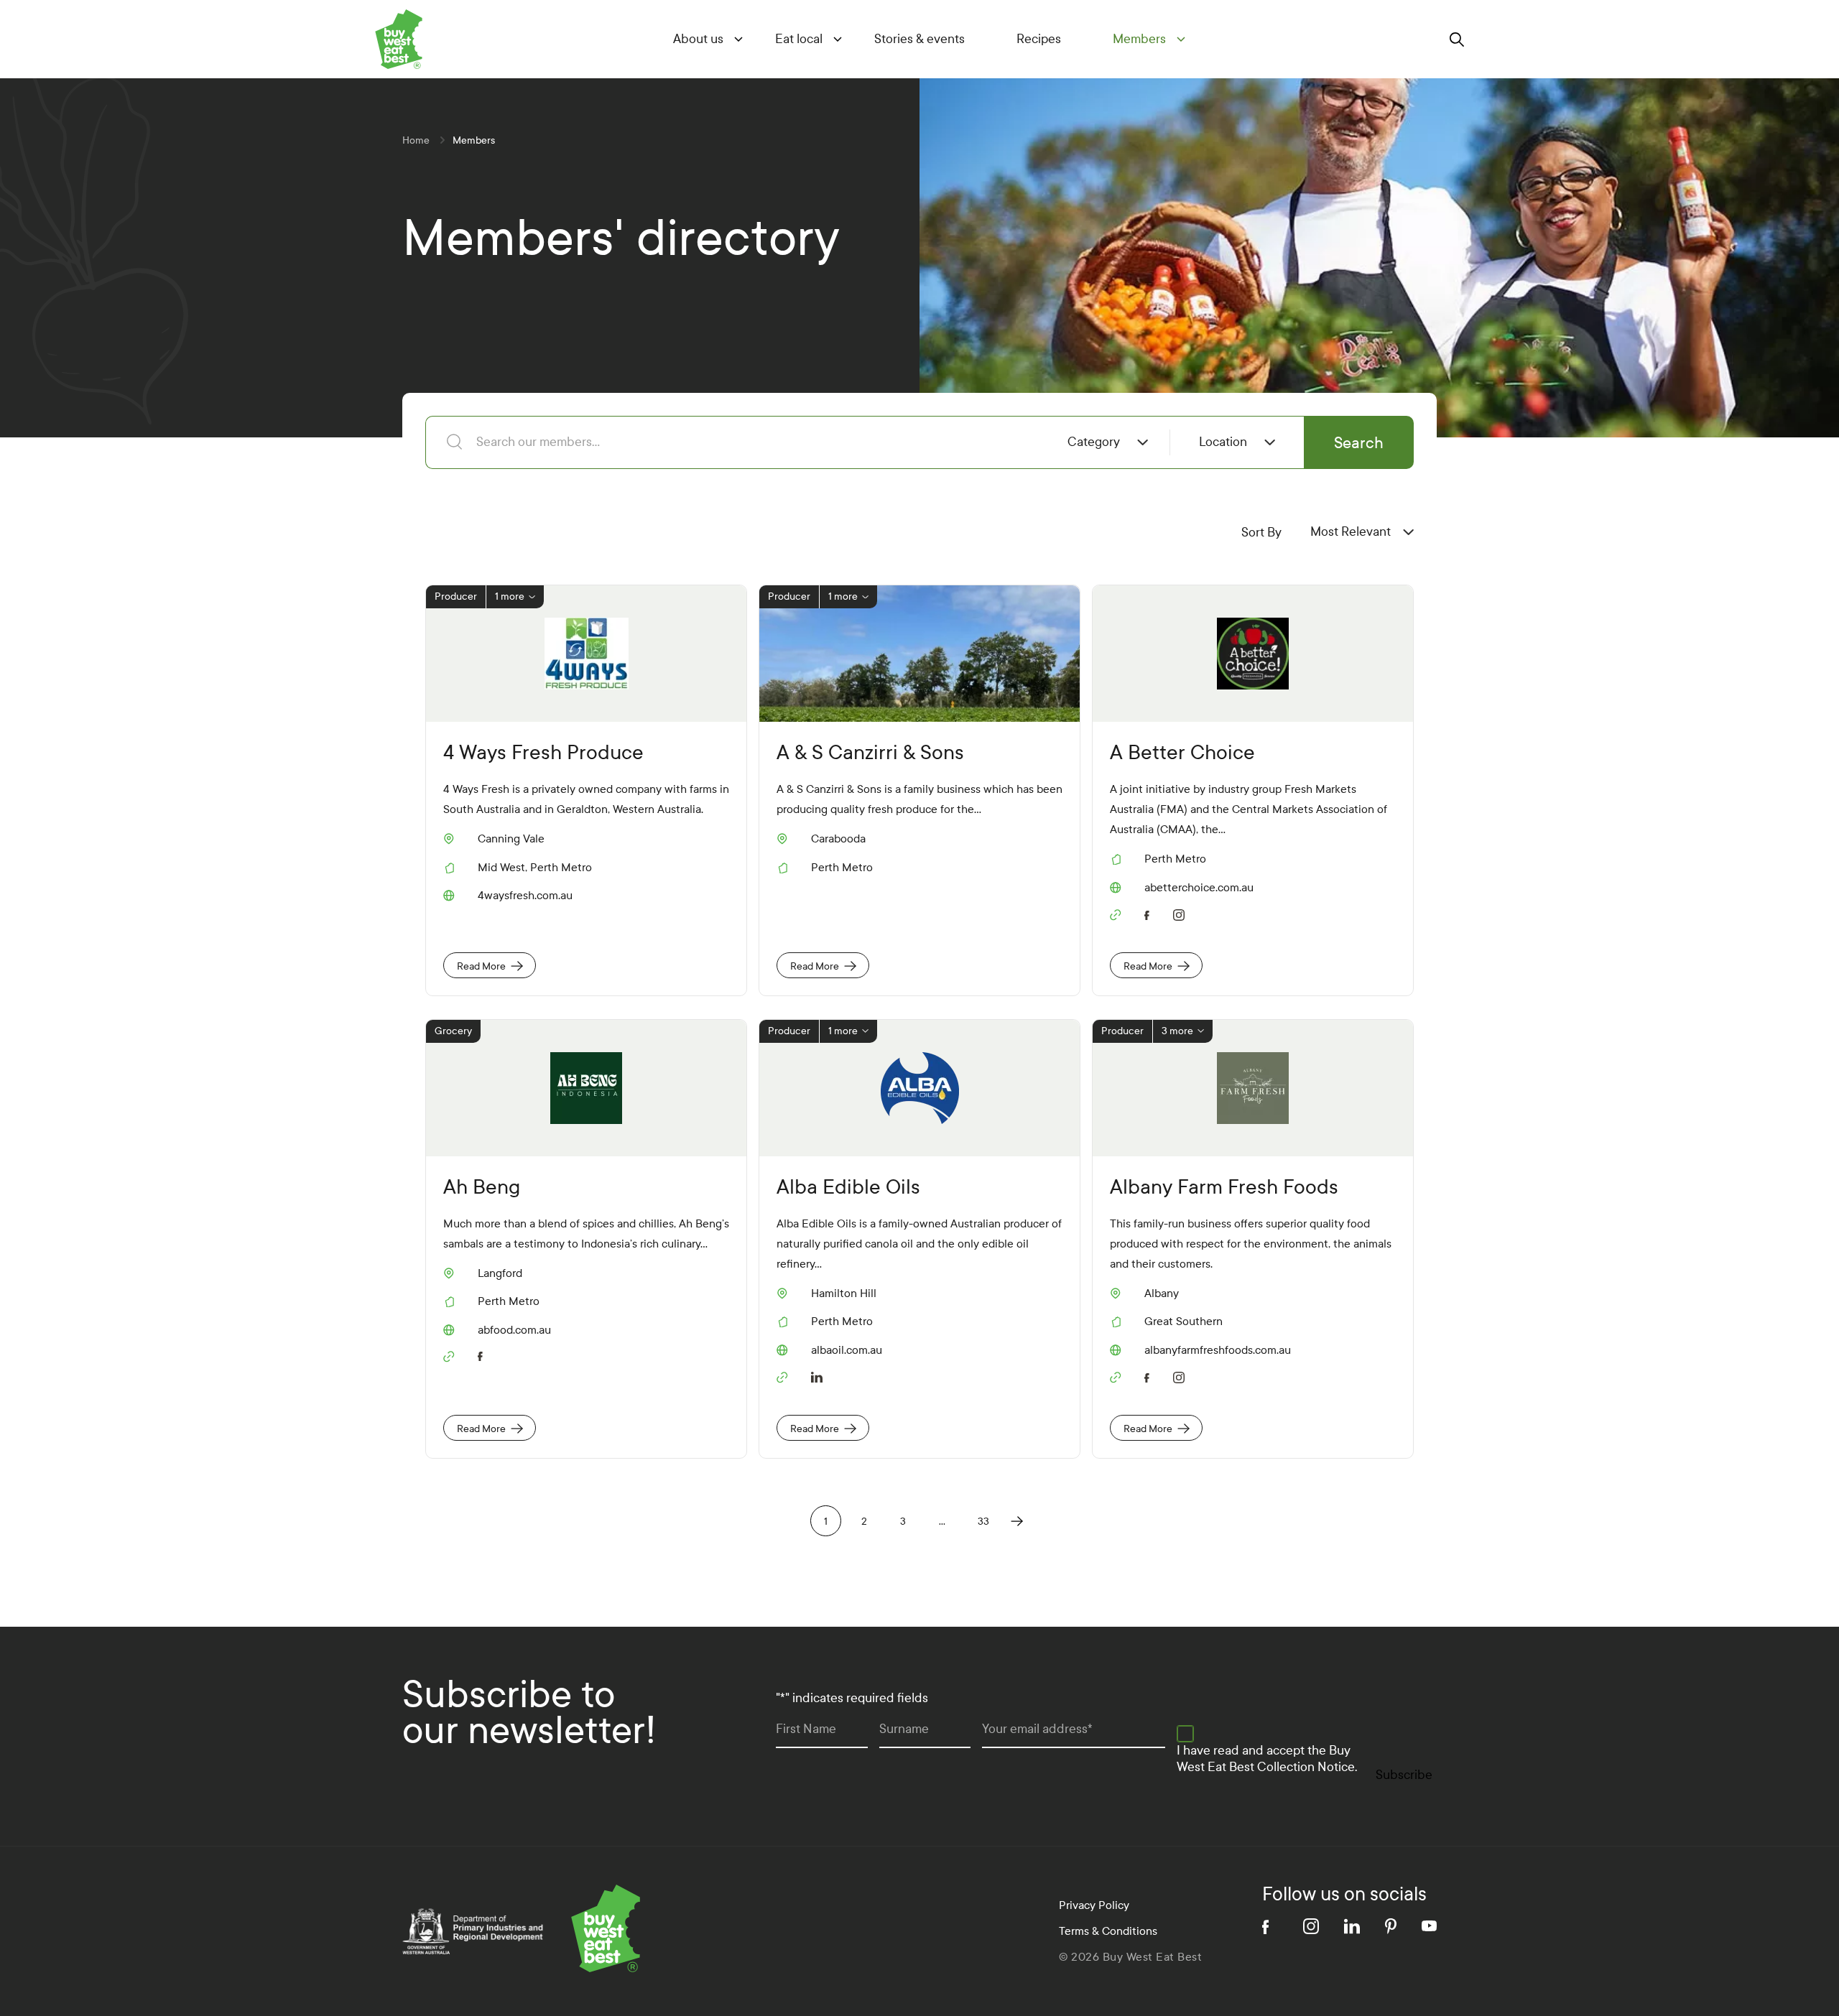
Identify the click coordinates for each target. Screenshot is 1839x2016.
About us (698, 39)
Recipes (1039, 39)
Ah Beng (482, 1187)
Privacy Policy (1094, 1905)
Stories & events (919, 39)
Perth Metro (561, 867)
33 (983, 1522)
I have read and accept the (1267, 1759)
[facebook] (1150, 913)
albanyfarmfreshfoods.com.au (1218, 1350)
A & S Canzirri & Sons (870, 752)
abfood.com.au (514, 1330)
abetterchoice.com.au (1199, 888)
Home (416, 140)
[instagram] (1182, 914)
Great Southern (1183, 1321)
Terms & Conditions (1108, 1931)
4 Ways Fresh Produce (543, 752)
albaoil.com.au (847, 1350)
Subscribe (1404, 1775)
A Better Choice (1182, 752)
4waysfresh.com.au (525, 896)
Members (1139, 39)
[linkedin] (817, 1376)
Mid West (501, 867)
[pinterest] (1391, 1926)
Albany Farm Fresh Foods (1224, 1187)
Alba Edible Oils (848, 1187)
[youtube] (1429, 1926)
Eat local (799, 39)
